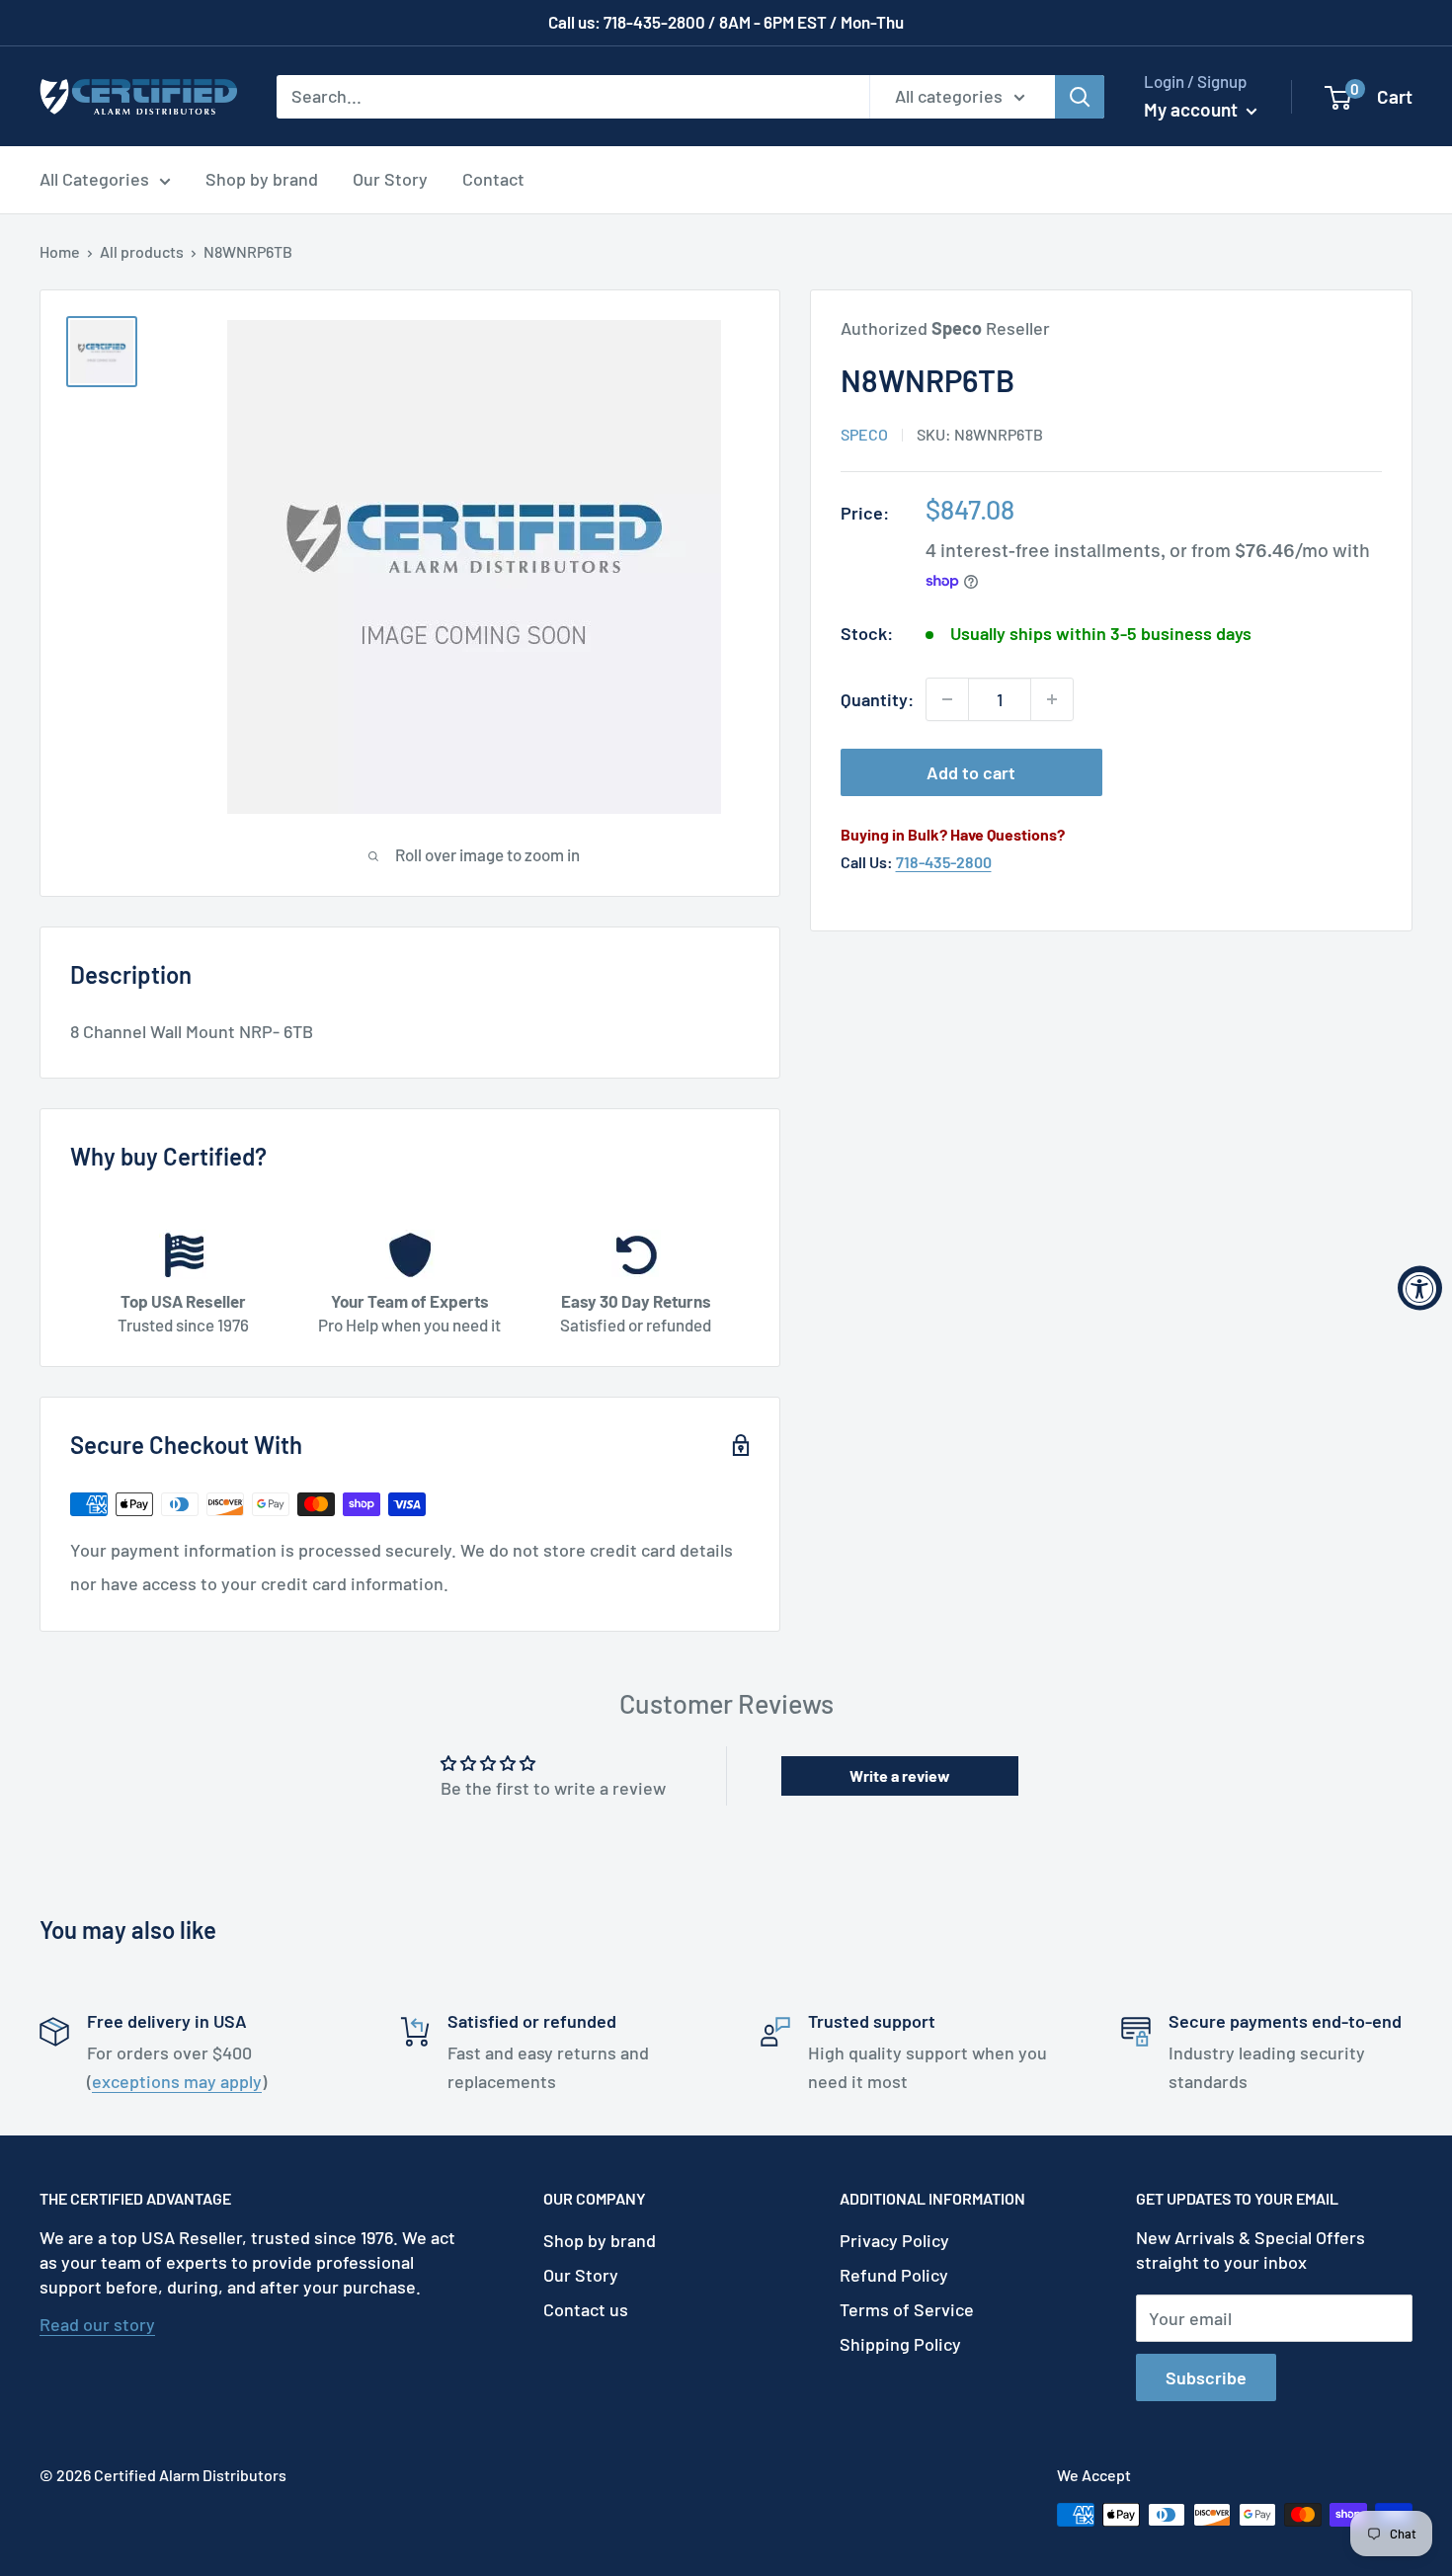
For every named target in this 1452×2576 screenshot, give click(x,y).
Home (60, 251)
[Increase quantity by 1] (1052, 699)
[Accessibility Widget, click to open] (1420, 1288)
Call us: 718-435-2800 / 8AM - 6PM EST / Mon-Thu (726, 22)
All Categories (94, 179)
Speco (864, 434)
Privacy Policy (894, 2240)
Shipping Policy (900, 2344)
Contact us (586, 2309)
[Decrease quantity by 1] (947, 699)
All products (142, 251)
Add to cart (971, 772)
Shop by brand (262, 179)
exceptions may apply (177, 2081)
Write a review (900, 1775)
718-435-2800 (944, 862)
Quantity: (877, 699)
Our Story (390, 179)
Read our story (97, 2324)
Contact (493, 179)
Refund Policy (894, 2275)
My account (1193, 109)
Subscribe (1206, 2377)
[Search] (1080, 96)
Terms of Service (907, 2309)
